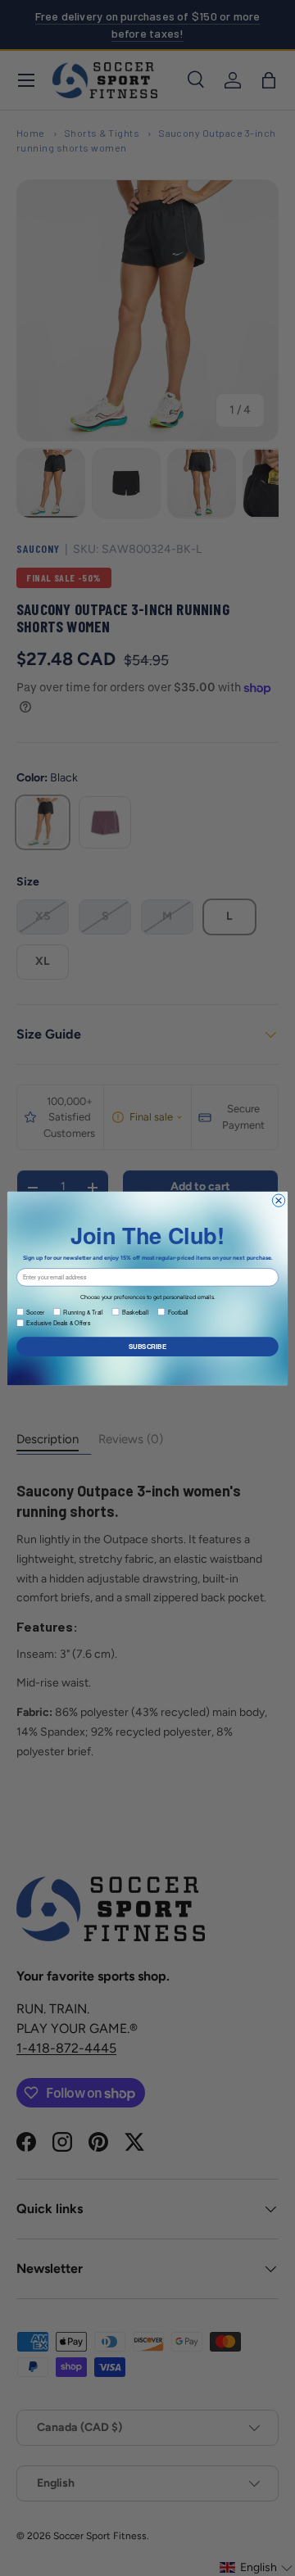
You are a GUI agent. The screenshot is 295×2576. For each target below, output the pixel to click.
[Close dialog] (278, 1200)
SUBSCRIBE (148, 1346)
